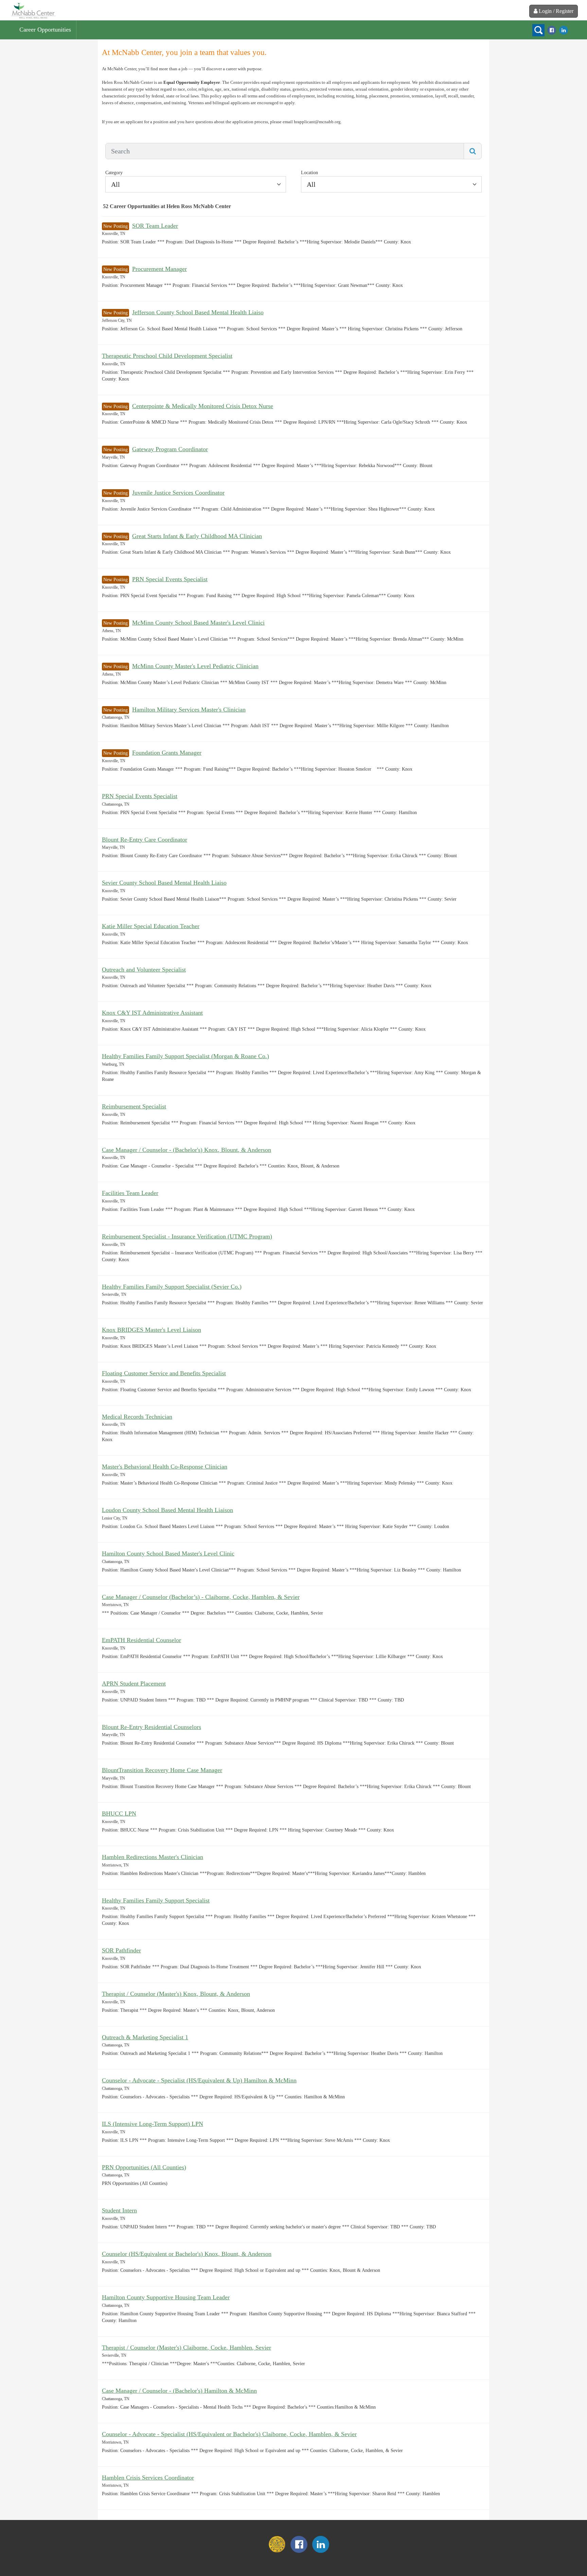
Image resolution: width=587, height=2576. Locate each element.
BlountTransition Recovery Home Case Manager (162, 1770)
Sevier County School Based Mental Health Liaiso (164, 883)
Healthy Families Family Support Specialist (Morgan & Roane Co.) (185, 1056)
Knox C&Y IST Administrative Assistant (152, 1013)
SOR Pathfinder (121, 1950)
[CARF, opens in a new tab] (277, 2551)
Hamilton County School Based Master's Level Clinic (168, 1553)
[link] (33, 10)
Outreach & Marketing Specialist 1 (145, 2037)
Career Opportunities (45, 30)
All (115, 184)
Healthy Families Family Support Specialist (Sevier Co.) (172, 1287)
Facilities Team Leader (130, 1193)
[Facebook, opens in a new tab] (552, 30)
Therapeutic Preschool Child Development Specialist (167, 356)
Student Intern (119, 2210)
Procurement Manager (159, 269)
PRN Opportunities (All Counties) (144, 2167)
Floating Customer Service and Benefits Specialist (164, 1373)
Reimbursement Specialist (134, 1106)
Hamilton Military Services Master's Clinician (189, 710)
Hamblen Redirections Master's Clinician (153, 1857)
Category (114, 173)
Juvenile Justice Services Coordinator (178, 493)
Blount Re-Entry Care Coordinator (145, 840)
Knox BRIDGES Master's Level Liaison (152, 1330)
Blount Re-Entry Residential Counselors (152, 1727)
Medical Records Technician (137, 1417)
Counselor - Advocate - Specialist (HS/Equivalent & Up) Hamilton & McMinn (199, 2080)
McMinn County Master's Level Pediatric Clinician (195, 666)
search (538, 30)
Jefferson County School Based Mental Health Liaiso (198, 312)
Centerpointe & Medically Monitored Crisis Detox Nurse (203, 406)
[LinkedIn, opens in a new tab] (564, 30)
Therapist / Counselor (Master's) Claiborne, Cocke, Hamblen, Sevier (186, 2348)
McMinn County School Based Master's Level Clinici (198, 623)
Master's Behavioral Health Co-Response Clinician (165, 1467)
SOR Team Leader (155, 226)
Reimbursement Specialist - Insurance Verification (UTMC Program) (187, 1236)
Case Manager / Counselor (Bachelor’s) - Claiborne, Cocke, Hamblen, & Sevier (201, 1597)
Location (309, 173)
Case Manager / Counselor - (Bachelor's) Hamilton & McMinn (179, 2391)
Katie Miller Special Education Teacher (151, 926)
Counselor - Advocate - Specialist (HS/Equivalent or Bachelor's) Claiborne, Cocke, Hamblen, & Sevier (229, 2434)
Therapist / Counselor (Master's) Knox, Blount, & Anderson (176, 1994)
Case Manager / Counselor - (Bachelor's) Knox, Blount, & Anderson (186, 1150)
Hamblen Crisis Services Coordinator (148, 2478)
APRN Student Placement (134, 1683)
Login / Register (556, 11)
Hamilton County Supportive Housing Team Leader (166, 2297)
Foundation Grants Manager (167, 753)
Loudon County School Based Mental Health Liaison (167, 1510)
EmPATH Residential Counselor (141, 1640)
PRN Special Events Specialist (170, 579)
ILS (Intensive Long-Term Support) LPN (153, 2124)
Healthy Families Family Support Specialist (156, 1900)
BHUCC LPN (119, 1814)
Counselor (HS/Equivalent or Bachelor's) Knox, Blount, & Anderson (187, 2254)
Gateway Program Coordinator (170, 449)
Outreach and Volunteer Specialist (144, 970)
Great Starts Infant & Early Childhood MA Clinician (197, 536)
